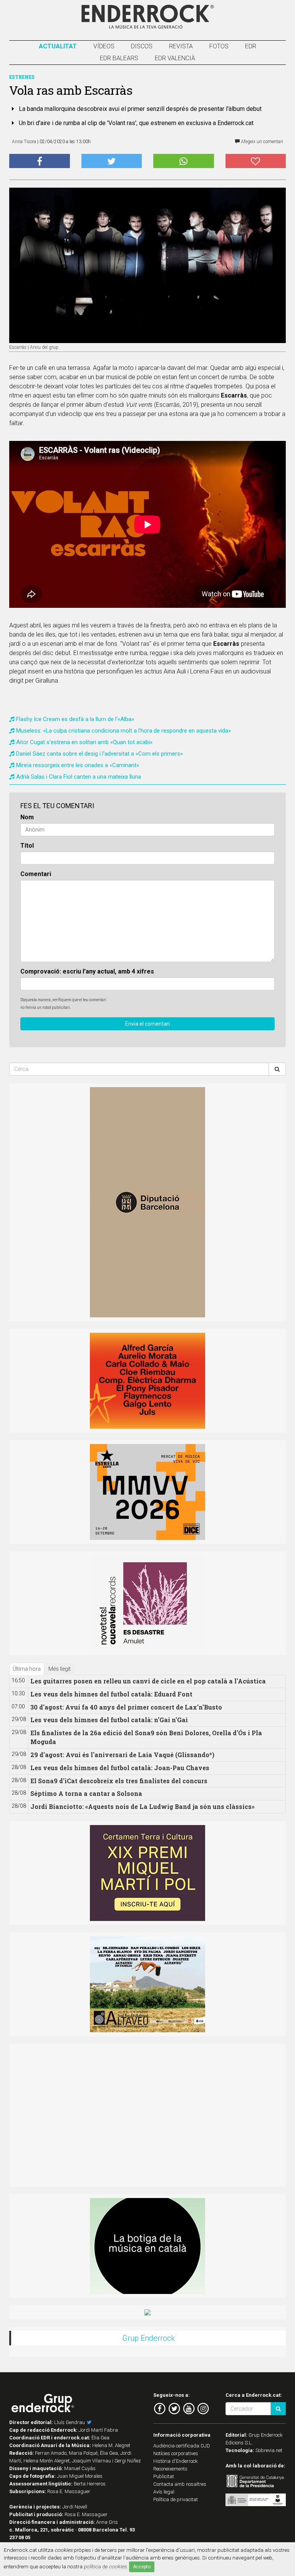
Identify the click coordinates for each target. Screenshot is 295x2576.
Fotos (219, 46)
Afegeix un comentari (261, 142)
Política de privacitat (176, 2499)
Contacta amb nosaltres (180, 2484)
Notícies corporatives (176, 2453)
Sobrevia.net (269, 2450)
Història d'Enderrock (176, 2461)
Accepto (142, 2567)
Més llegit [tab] (60, 1669)
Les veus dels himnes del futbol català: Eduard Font (111, 1694)
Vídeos (104, 46)
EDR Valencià (175, 58)
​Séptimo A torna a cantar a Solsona (86, 1793)
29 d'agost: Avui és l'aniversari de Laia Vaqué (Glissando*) (122, 1755)
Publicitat (164, 2476)
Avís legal (164, 2492)
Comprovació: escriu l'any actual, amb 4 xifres (87, 971)
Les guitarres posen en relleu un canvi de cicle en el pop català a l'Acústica (148, 1681)
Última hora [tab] (27, 1669)
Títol (27, 846)
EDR (251, 46)
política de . (106, 2566)
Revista (181, 46)
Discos (142, 46)
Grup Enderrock (148, 2338)
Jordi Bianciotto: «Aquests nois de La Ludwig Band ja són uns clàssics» (143, 1806)
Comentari (36, 874)
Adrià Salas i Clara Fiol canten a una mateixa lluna (79, 777)
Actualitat (58, 46)
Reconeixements (170, 2469)
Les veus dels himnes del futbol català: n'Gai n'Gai (109, 1720)
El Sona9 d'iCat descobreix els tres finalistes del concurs (119, 1781)
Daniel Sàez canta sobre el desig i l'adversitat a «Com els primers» (99, 754)
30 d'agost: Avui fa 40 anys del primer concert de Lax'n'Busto (126, 1707)
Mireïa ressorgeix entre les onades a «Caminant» (78, 765)
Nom (27, 817)
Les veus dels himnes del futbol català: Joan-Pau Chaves (120, 1768)
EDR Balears (119, 58)
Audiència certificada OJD (182, 2446)
